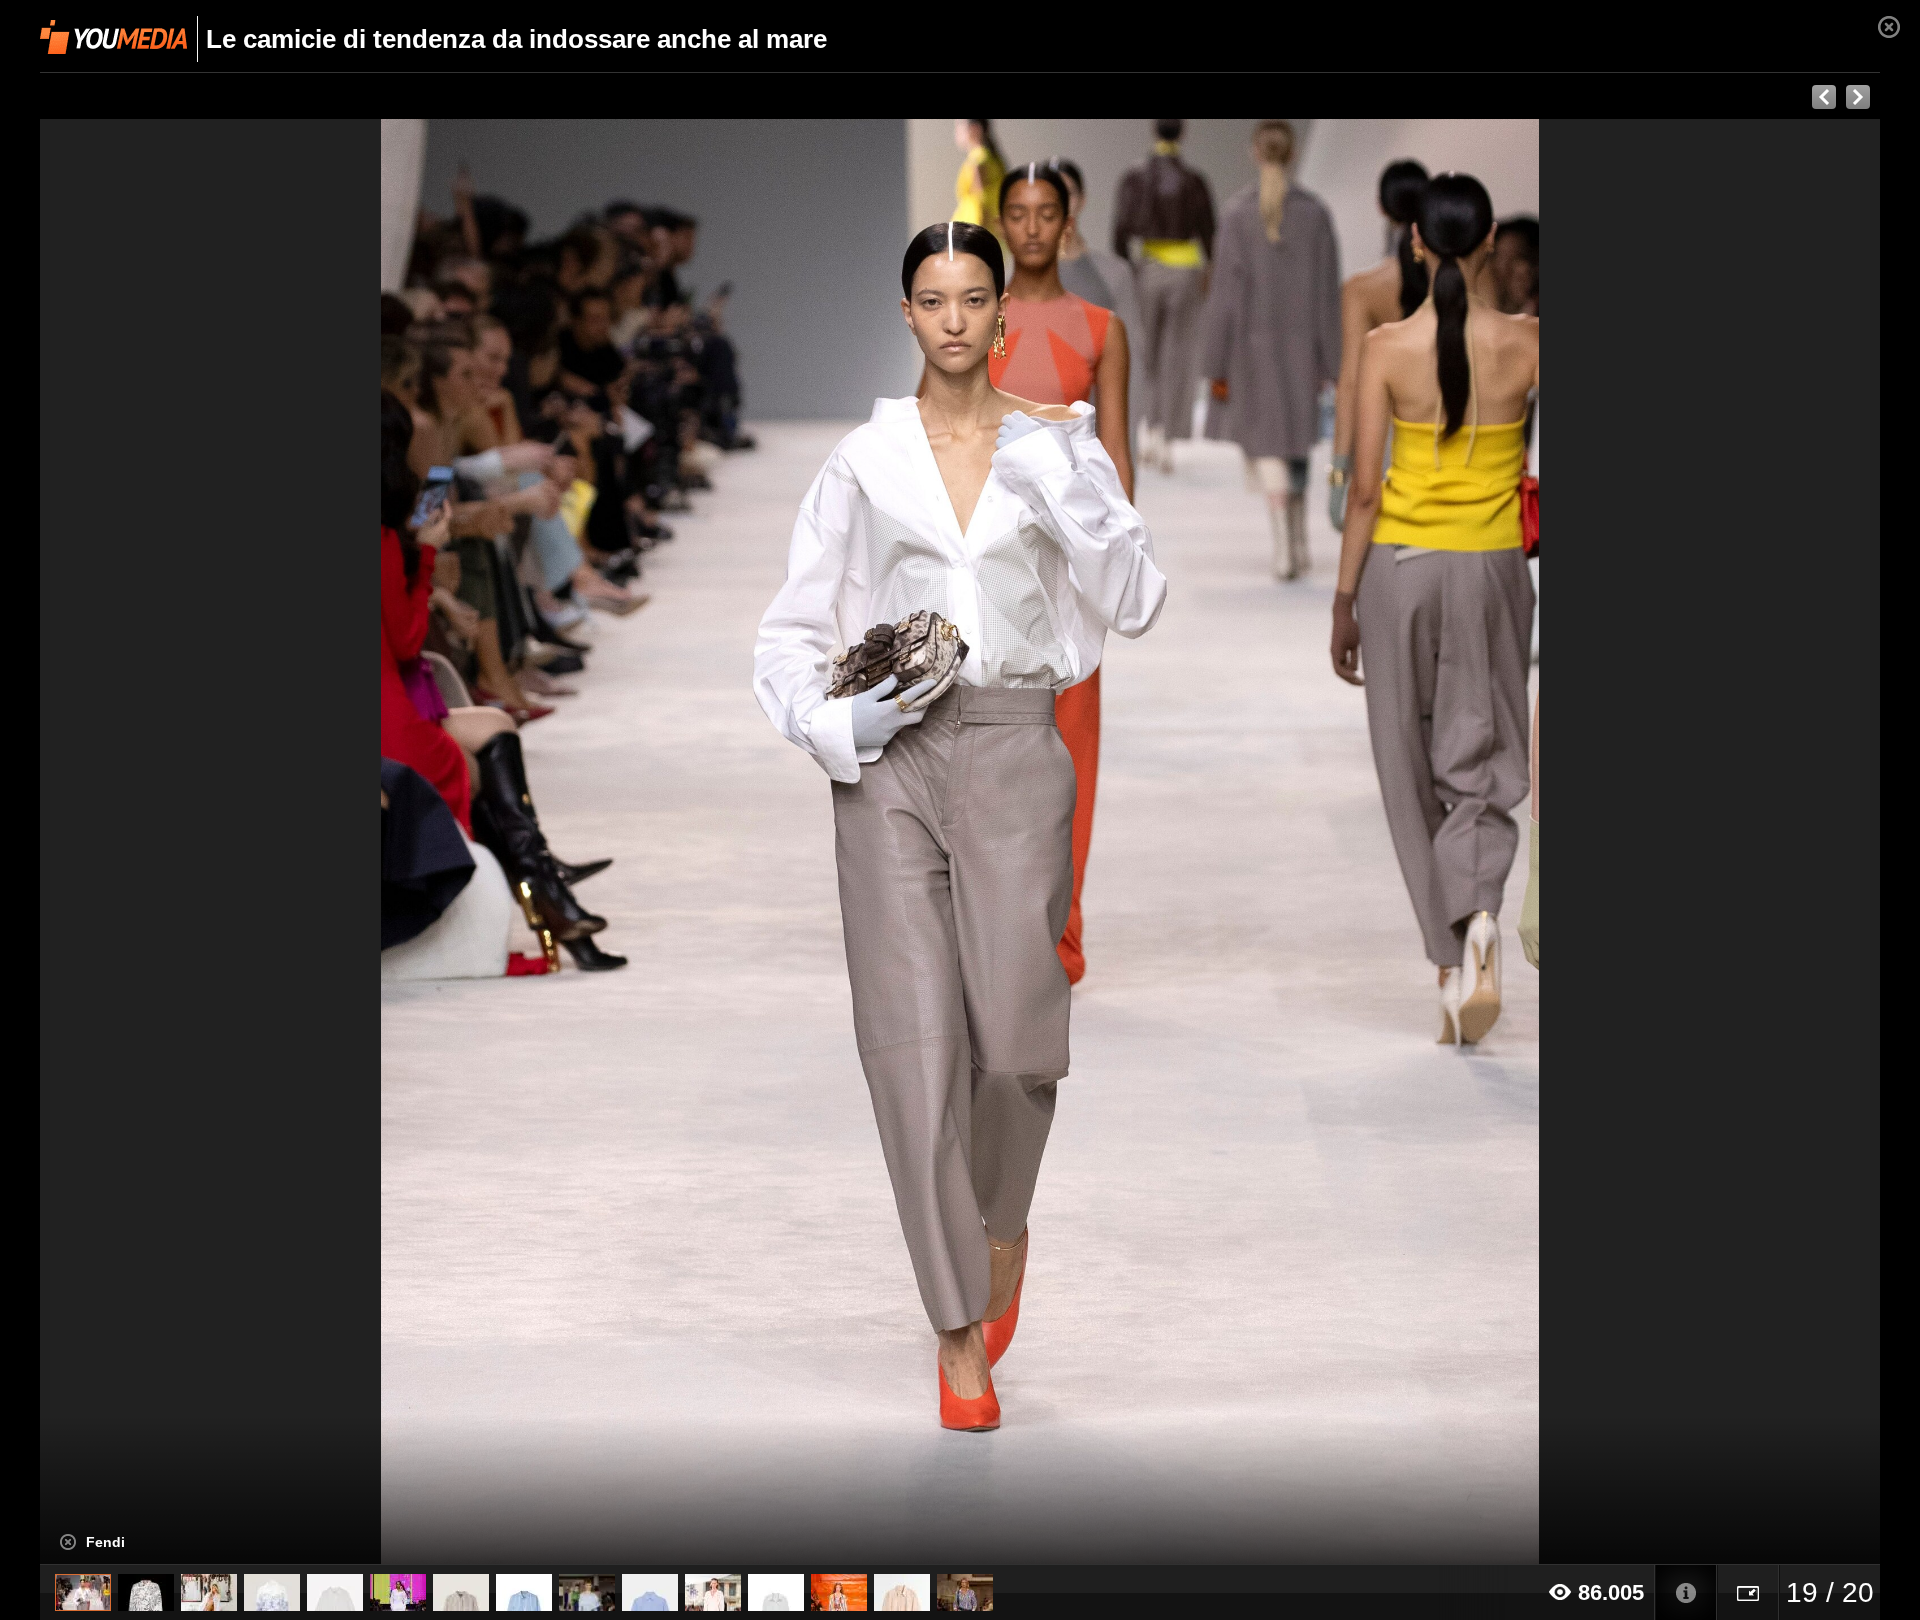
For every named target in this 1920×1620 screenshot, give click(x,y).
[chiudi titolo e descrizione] (68, 1542)
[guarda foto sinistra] (224, 842)
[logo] (113, 37)
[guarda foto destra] (1144, 842)
